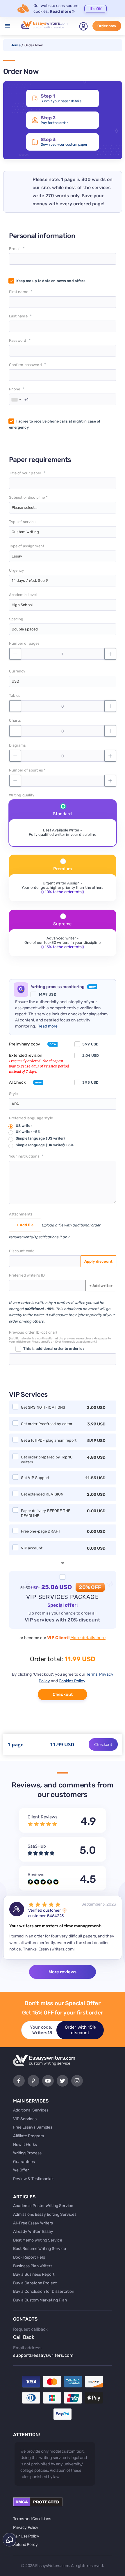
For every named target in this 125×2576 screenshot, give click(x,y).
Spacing (16, 619)
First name (19, 292)
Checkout (63, 1694)
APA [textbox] (15, 1104)
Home (16, 45)
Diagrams (18, 745)
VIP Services (25, 2119)
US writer (24, 1126)
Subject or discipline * (28, 497)
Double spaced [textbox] (25, 629)
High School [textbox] (22, 605)
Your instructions (24, 1156)
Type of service (22, 522)
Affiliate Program (28, 2136)
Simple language (40, 1138)
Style (14, 1094)
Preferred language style (31, 1118)
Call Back (24, 2337)
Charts (15, 720)
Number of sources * (27, 770)
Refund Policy (25, 2545)
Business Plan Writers (33, 2266)
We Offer (21, 2170)
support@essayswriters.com (43, 2355)
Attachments (21, 1214)
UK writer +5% (28, 1132)
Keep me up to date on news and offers (51, 281)
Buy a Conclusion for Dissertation (44, 2291)
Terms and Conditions (32, 2519)
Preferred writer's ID (27, 1275)
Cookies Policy (72, 1681)
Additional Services (31, 2110)
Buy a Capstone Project (35, 2283)
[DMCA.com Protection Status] (38, 2505)
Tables (15, 695)
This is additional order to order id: (53, 1349)
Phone (15, 389)
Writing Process (27, 2153)
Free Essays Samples (33, 2127)
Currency (17, 671)
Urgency (17, 570)
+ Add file (25, 1225)
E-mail (15, 249)
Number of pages (24, 643)
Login (83, 26)
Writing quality (22, 795)
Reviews (36, 1875)
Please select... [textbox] (25, 508)
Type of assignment (27, 546)
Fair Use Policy (26, 2536)
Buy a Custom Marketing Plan (40, 2300)
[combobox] (16, 400)
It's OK (96, 9)
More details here (88, 1638)
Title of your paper (25, 473)
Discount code (22, 1251)
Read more (48, 1026)
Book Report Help (29, 2257)
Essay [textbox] (17, 556)
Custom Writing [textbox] (25, 532)
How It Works (25, 2145)
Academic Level (23, 595)
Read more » (62, 11)
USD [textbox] (15, 681)
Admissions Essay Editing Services (45, 2214)
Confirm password (25, 365)
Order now (107, 26)
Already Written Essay (33, 2232)
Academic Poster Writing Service (43, 2206)
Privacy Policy (26, 2527)
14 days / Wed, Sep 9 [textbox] (30, 581)
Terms (92, 1674)
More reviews (63, 1972)
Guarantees (24, 2162)
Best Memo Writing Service (38, 2240)
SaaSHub (37, 1846)
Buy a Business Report (34, 2274)
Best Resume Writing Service (40, 2249)
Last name (18, 316)
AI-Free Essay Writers (33, 2223)
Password (18, 340)
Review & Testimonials (34, 2179)
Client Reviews (43, 1817)
